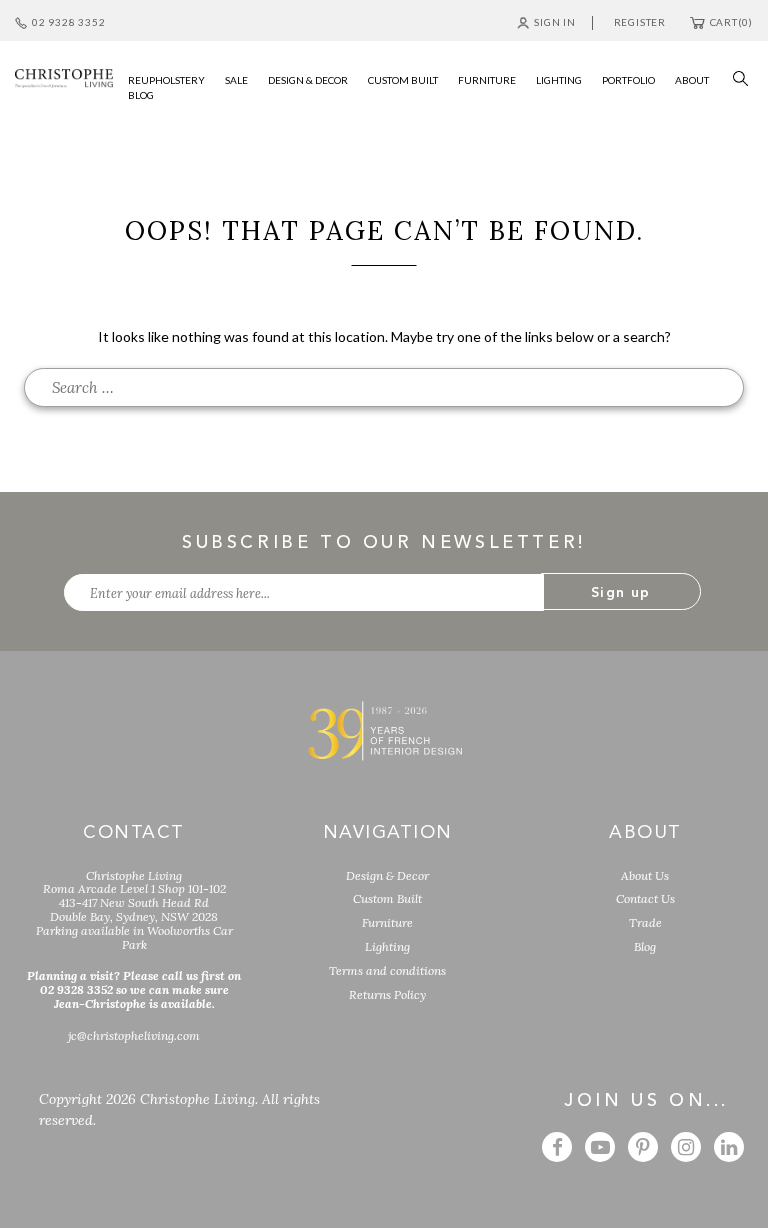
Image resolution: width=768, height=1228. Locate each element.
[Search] (735, 76)
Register (640, 22)
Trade (645, 922)
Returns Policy (387, 994)
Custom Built (387, 898)
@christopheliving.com (134, 1035)
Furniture (387, 922)
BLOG (141, 95)
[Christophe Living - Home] (384, 730)
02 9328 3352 (68, 22)
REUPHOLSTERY (166, 80)
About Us (645, 875)
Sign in (554, 22)
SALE (236, 80)
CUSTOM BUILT (403, 80)
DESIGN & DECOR (308, 80)
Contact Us (645, 898)
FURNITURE (487, 80)
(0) (731, 22)
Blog (645, 946)
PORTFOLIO (628, 80)
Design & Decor (387, 875)
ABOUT (692, 80)
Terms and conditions (387, 970)
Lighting (387, 946)
